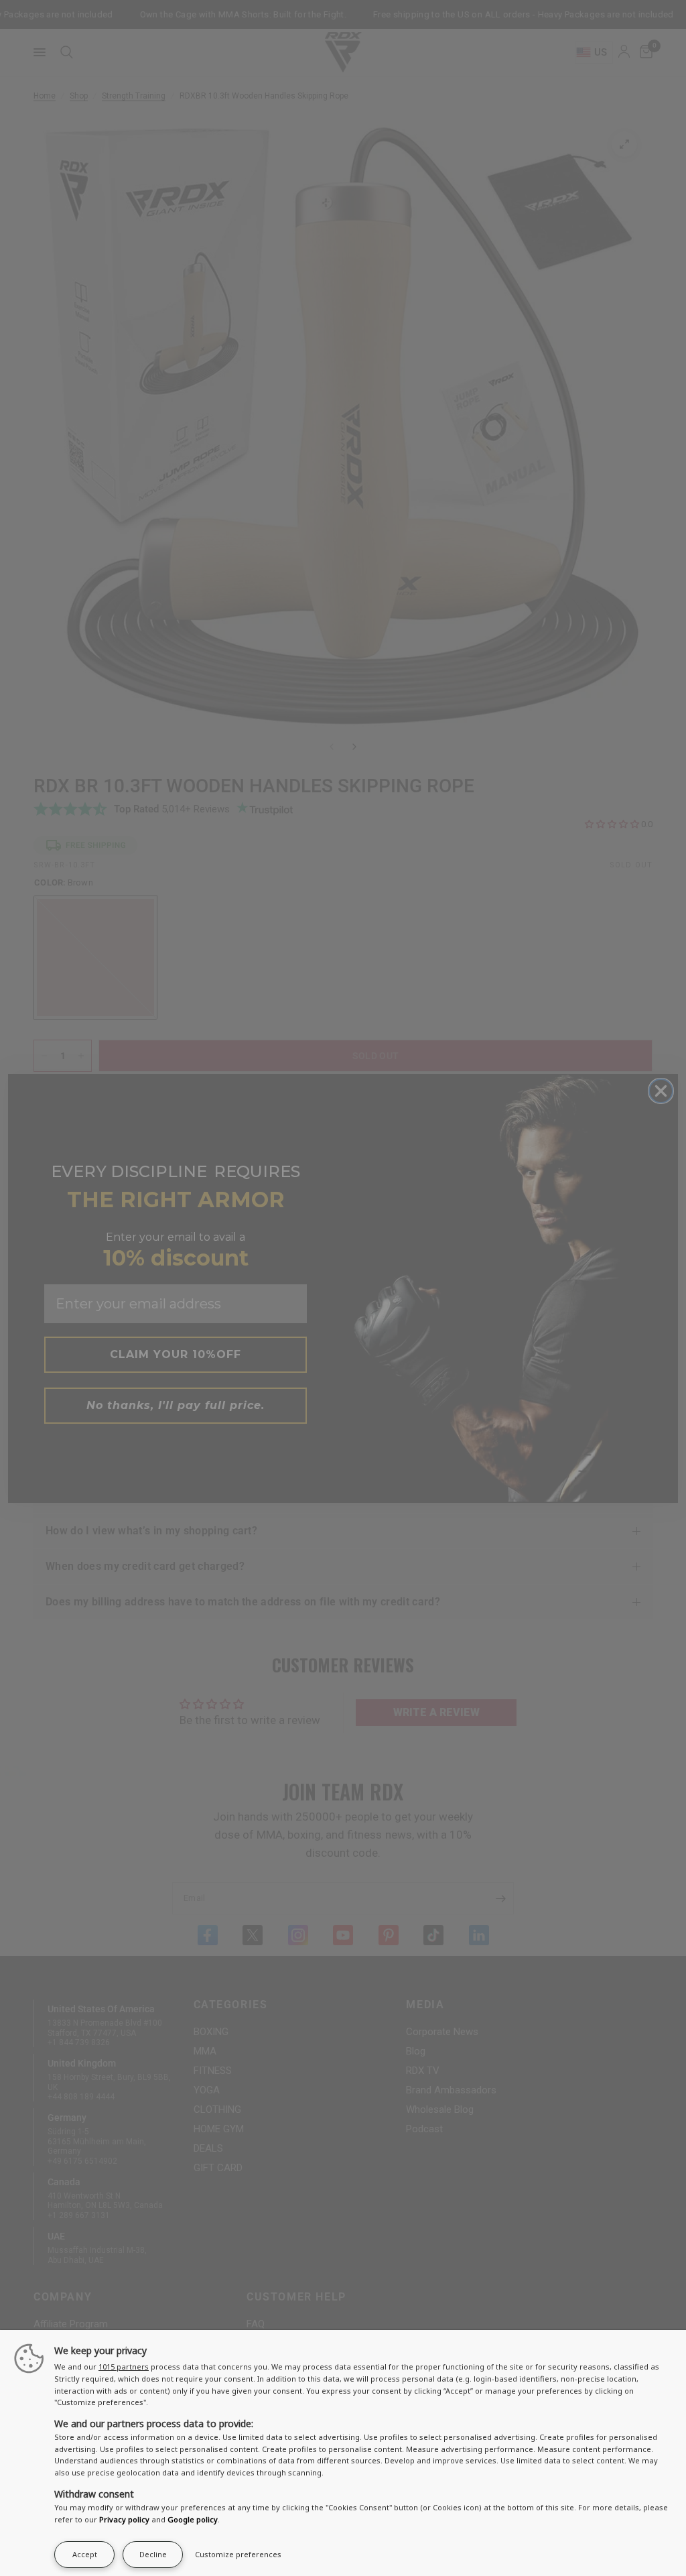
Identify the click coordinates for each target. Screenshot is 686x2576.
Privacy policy (124, 2519)
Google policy (193, 2519)
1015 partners (124, 2367)
